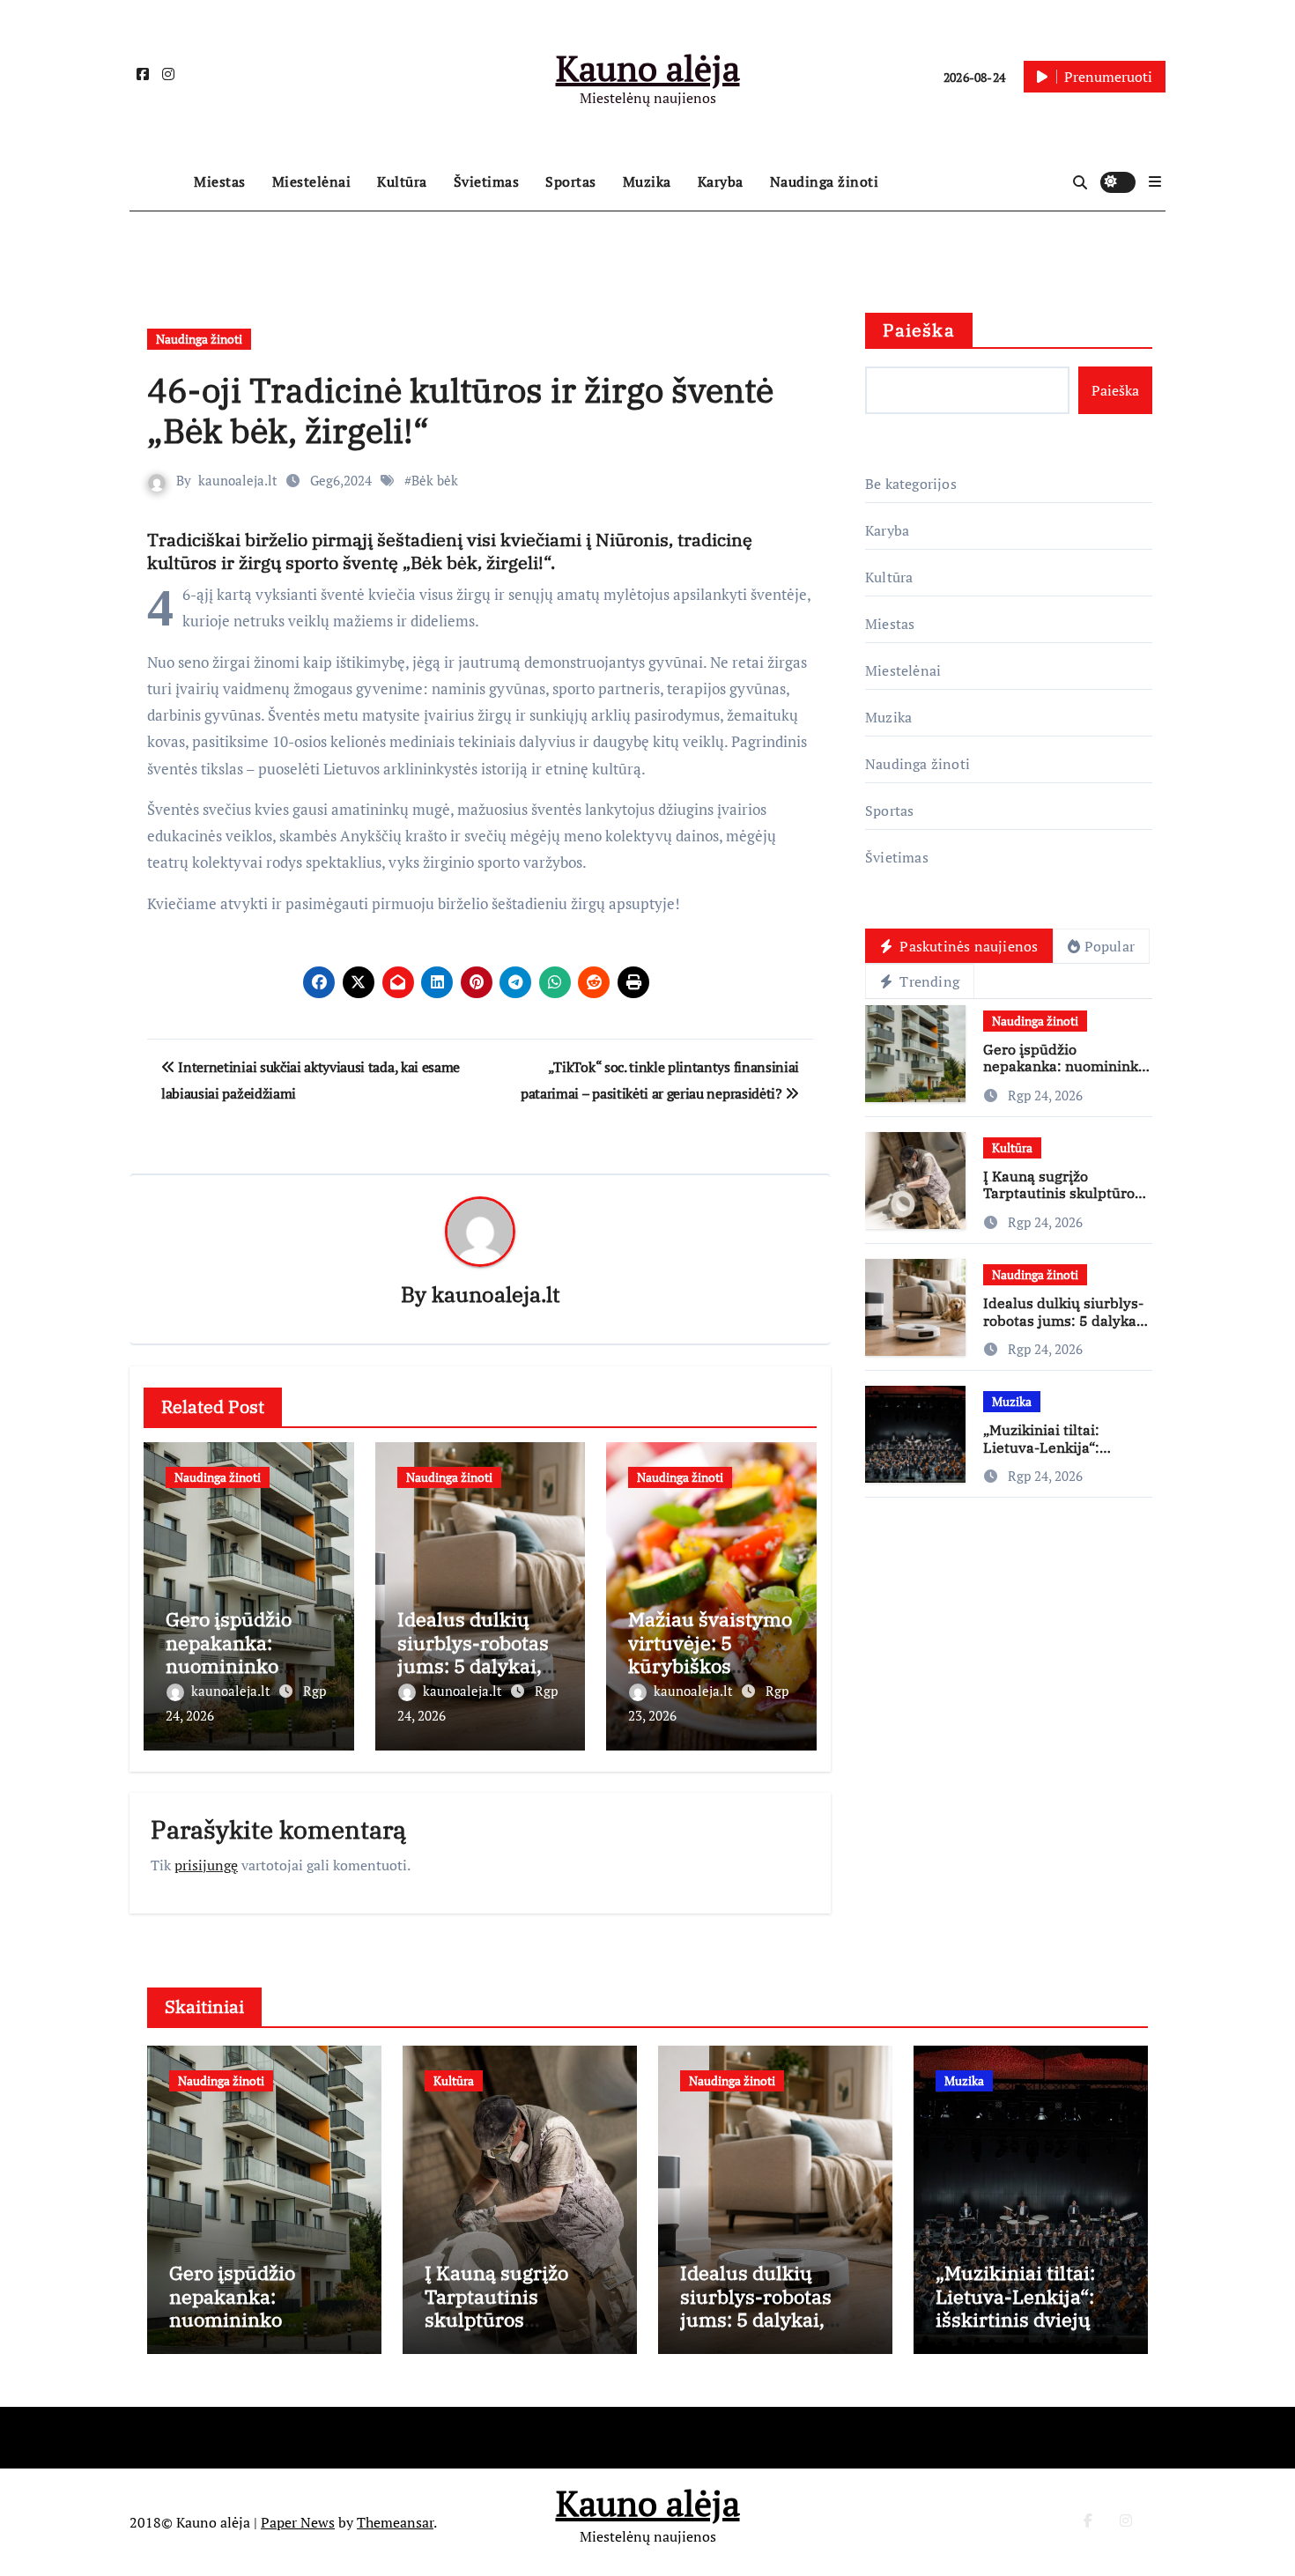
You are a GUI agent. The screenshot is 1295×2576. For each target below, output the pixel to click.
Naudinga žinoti (825, 181)
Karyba (721, 181)
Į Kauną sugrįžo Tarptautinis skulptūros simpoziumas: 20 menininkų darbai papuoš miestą (507, 2331)
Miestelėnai (312, 181)
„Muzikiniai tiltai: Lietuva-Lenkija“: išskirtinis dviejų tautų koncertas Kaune (1059, 1455)
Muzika (647, 181)
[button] (1155, 181)
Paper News (298, 2522)
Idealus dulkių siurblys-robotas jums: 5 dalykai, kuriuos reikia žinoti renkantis (473, 1666)
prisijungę (206, 1865)
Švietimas (487, 181)
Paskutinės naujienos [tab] (967, 946)
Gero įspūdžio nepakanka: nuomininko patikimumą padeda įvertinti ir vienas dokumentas (261, 2331)
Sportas (571, 181)
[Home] (157, 182)
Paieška (919, 330)
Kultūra (402, 181)
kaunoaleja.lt (238, 480)
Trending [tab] (928, 981)
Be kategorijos (911, 484)
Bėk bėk (435, 480)
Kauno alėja (648, 67)
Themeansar (395, 2522)
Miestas (220, 181)
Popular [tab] (1110, 946)
